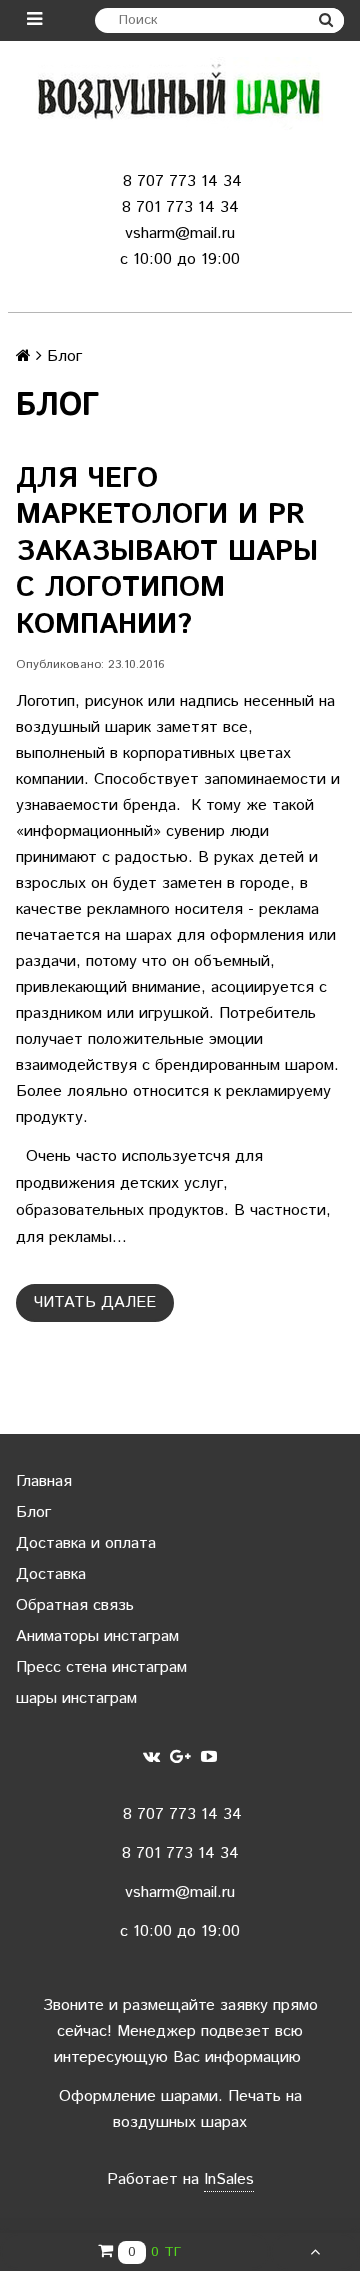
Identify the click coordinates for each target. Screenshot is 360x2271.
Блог (33, 1512)
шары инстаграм (76, 1698)
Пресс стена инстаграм (101, 1667)
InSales (229, 2179)
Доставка (51, 1574)
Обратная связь (75, 1605)
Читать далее (95, 1302)
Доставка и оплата (86, 1543)
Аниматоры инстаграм (97, 1636)
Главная (44, 1481)
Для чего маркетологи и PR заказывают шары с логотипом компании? (167, 552)
